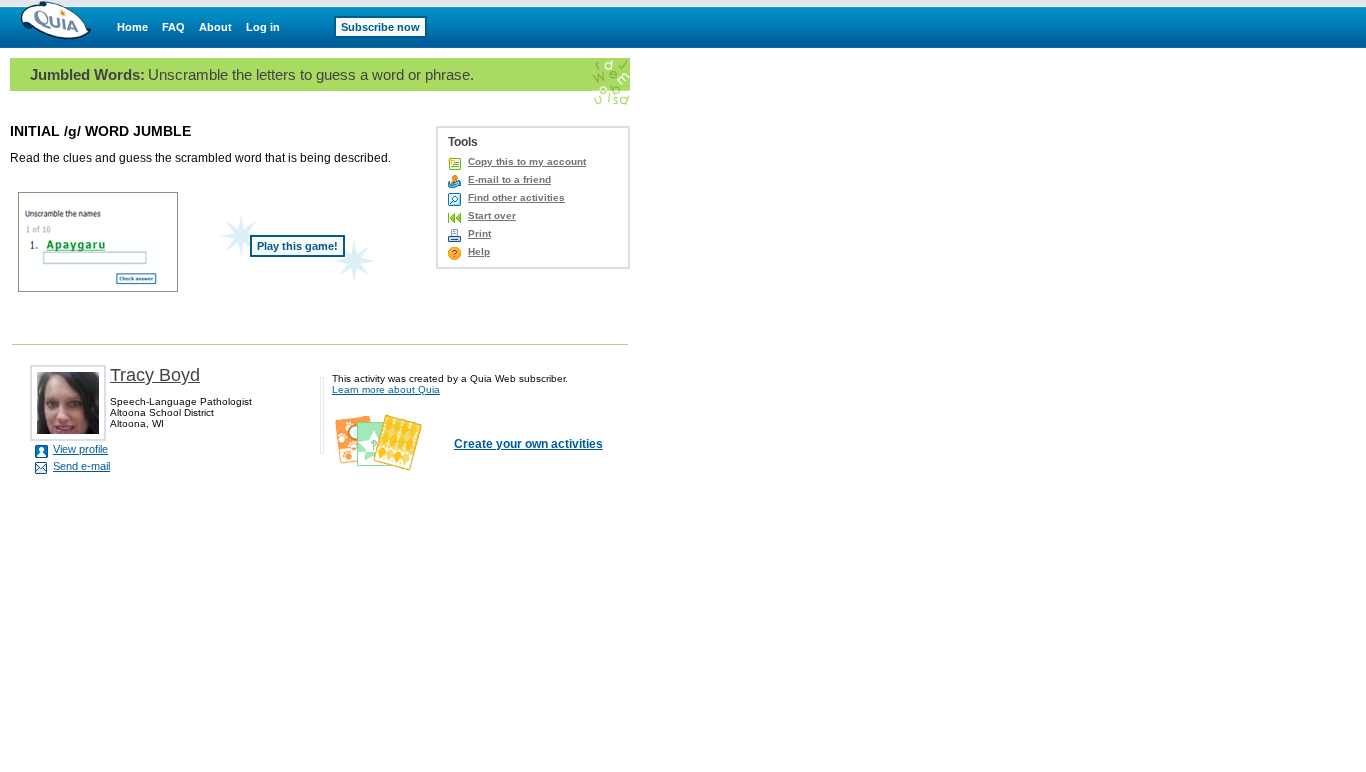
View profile (80, 449)
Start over (492, 215)
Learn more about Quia (386, 389)
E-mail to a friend (509, 179)
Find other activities (516, 197)
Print (479, 233)
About (215, 27)
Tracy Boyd (155, 375)
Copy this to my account (527, 161)
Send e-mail (81, 466)
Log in (263, 27)
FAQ (173, 27)
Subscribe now (380, 27)
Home (132, 27)
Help (479, 251)
